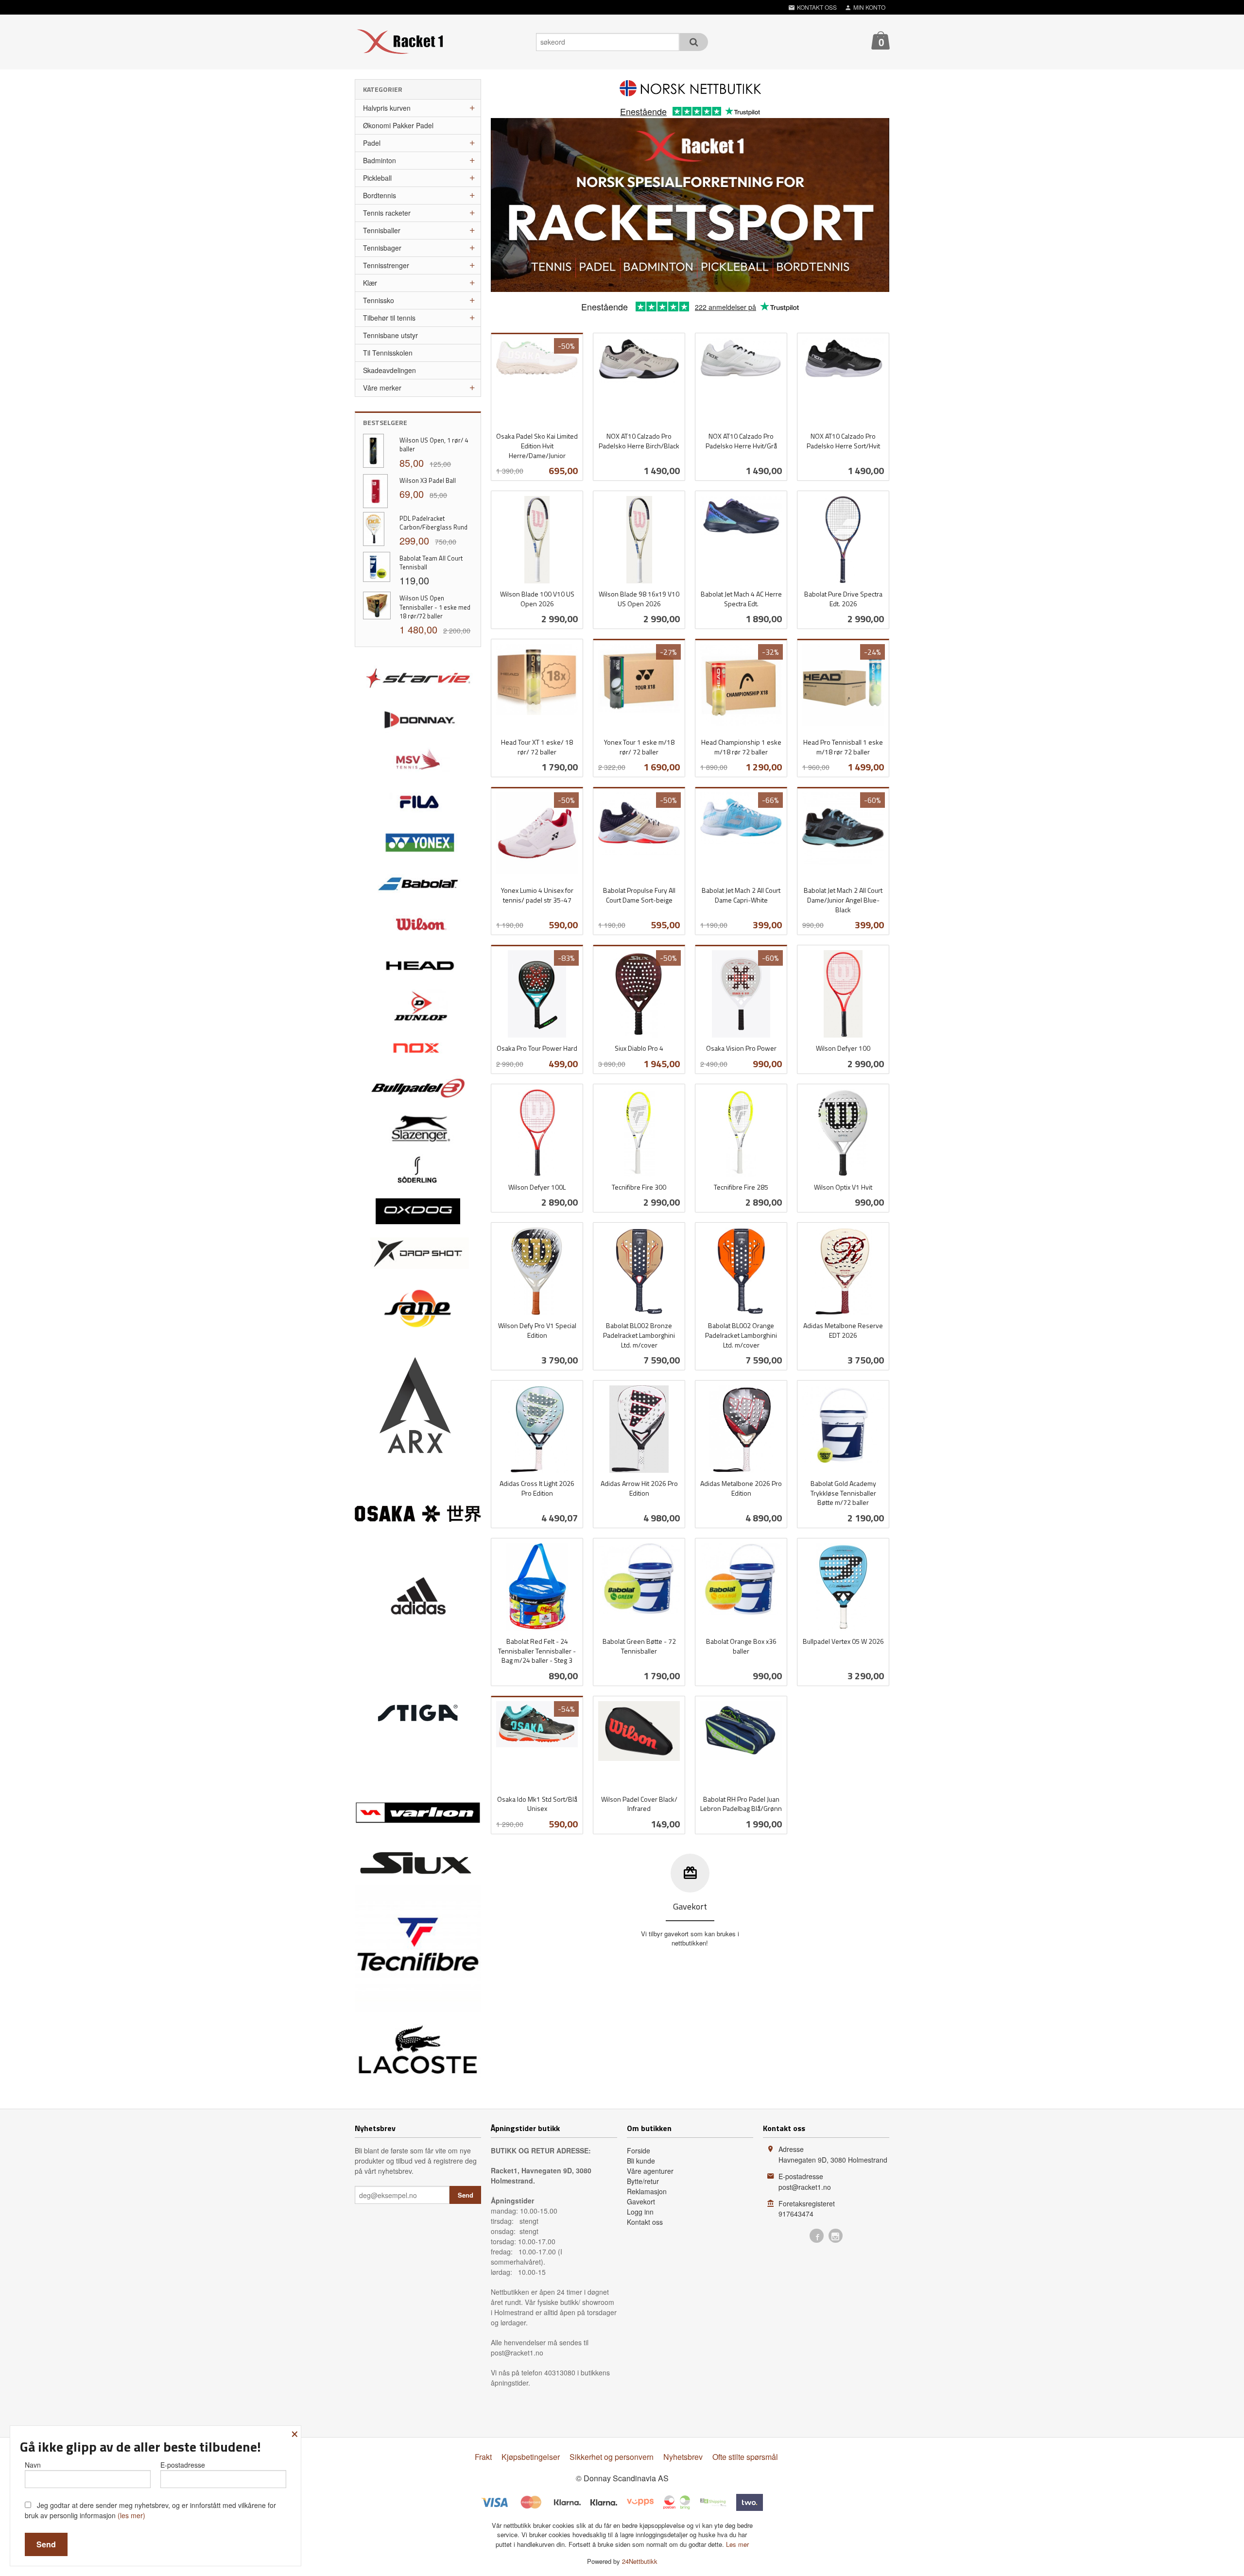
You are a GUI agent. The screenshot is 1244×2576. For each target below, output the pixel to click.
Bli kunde (641, 2161)
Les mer (737, 2544)
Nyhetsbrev (683, 2457)
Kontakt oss (645, 2222)
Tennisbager (382, 248)
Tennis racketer (387, 213)
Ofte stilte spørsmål (745, 2457)
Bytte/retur (643, 2181)
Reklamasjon (647, 2191)
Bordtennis (380, 195)
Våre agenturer (650, 2171)
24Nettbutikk (640, 2561)
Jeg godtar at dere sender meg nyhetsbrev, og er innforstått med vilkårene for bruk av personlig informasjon (150, 2510)
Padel (372, 143)
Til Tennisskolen (388, 353)
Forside (639, 2150)
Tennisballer (382, 230)
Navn (33, 2465)
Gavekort (641, 2201)
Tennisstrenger (386, 265)
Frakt (483, 2457)
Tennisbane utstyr (390, 335)
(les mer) (131, 2515)
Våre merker (382, 388)
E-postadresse (183, 2465)
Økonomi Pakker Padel (398, 125)
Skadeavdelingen (389, 370)
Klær (370, 283)
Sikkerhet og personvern (612, 2457)
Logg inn (640, 2212)
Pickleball (377, 178)
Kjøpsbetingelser (531, 2457)
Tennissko (379, 300)
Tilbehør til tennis (389, 318)
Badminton (380, 160)
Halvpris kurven (387, 108)
